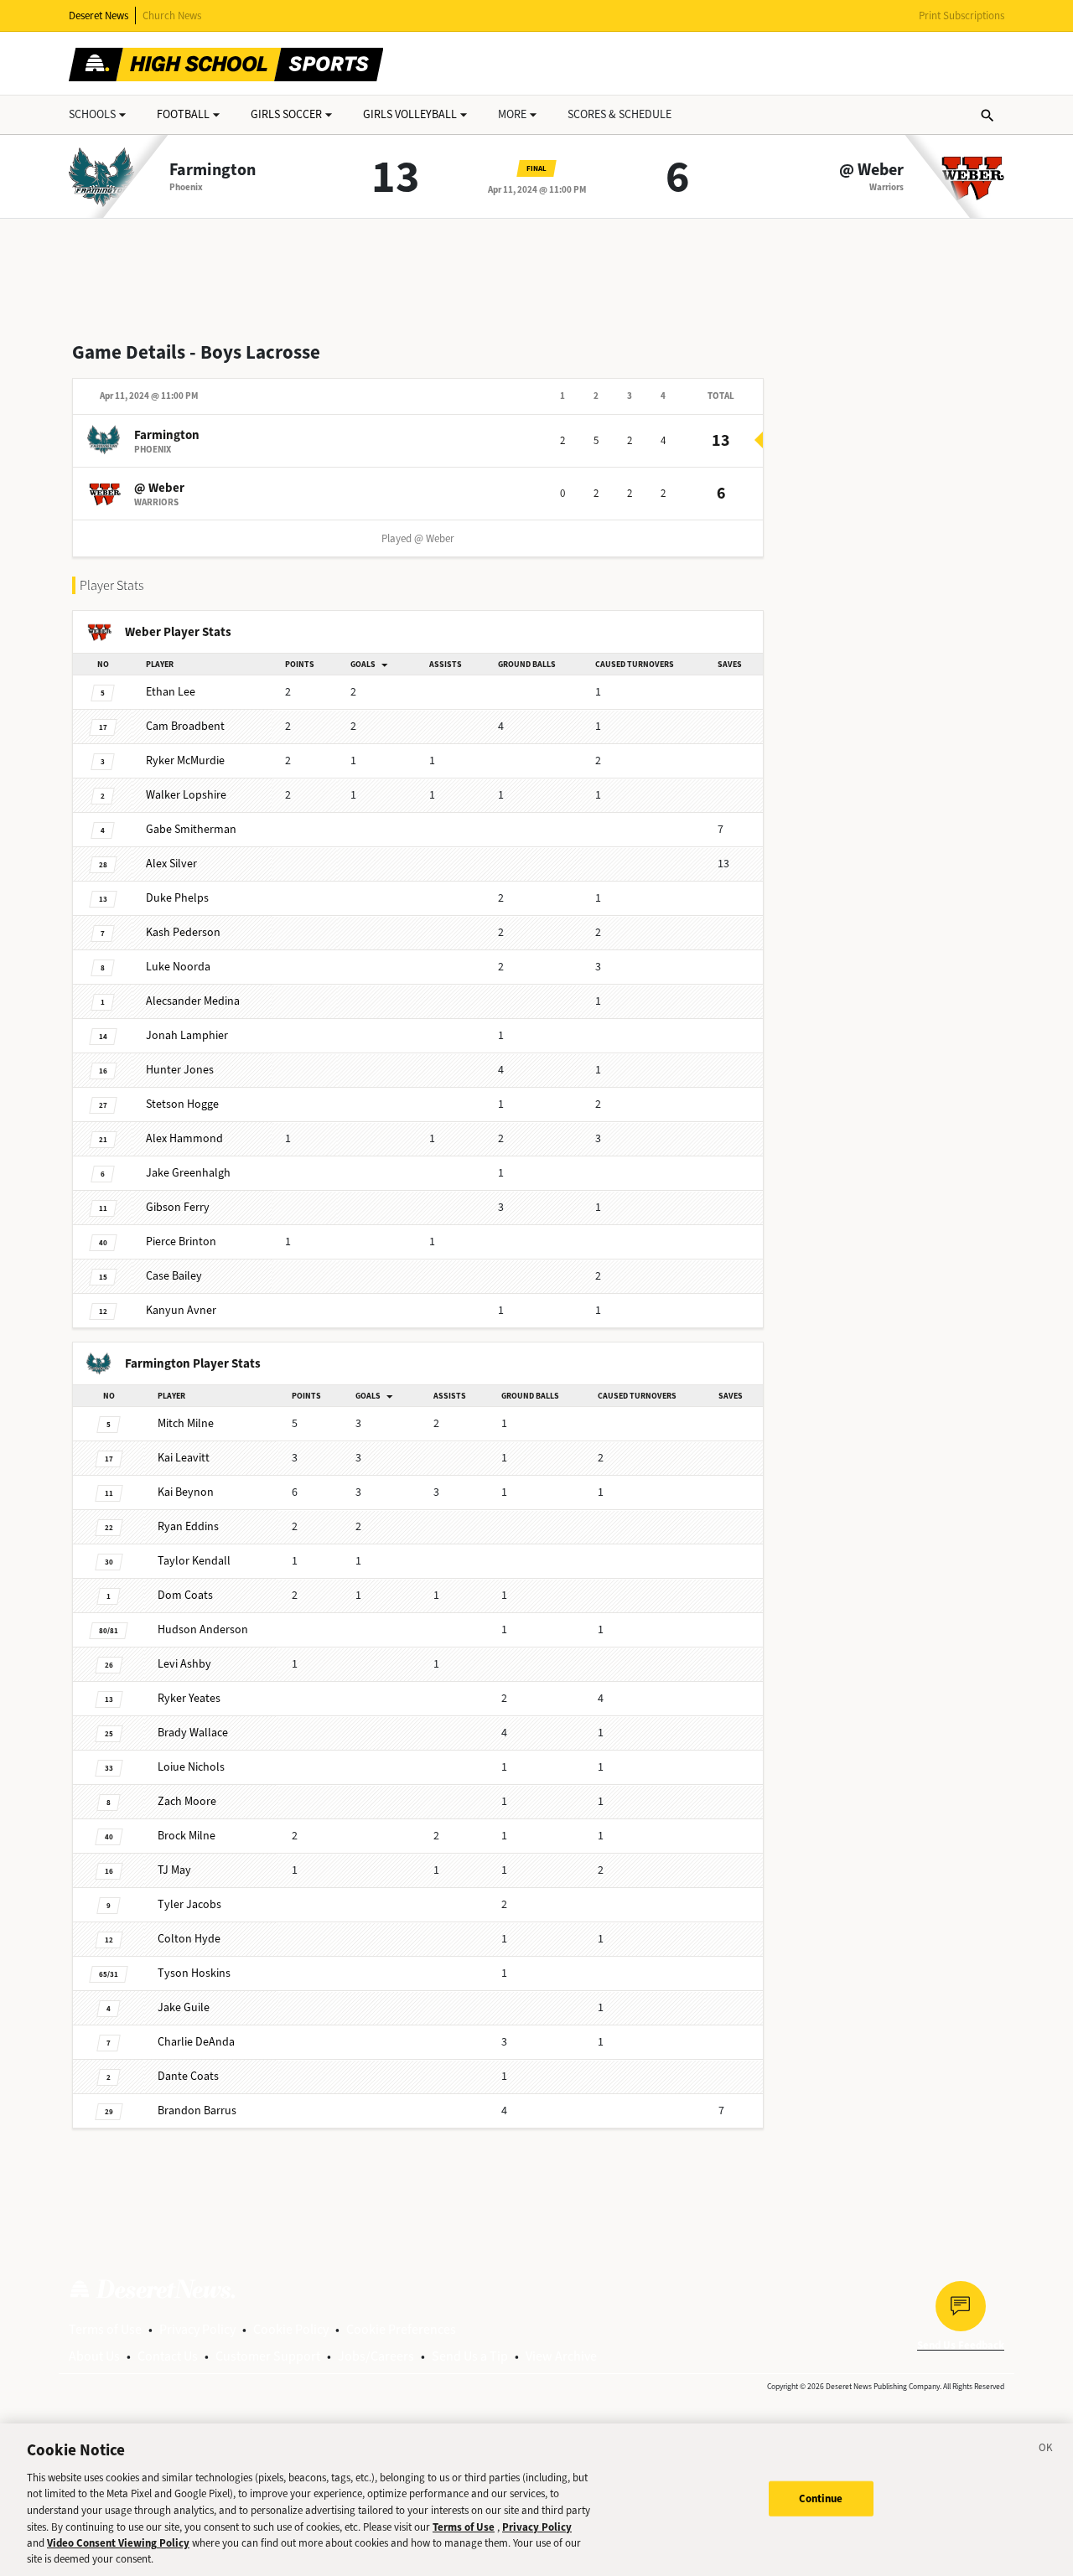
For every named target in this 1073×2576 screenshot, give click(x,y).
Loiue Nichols (191, 1767)
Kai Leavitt (184, 1458)
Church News (172, 16)
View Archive (561, 2356)
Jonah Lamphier (187, 1035)
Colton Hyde (189, 1939)
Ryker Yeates (189, 1698)
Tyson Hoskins (194, 1973)
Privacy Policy (197, 2329)
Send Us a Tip (470, 2356)
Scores (619, 114)
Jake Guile (184, 2007)
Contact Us (168, 2356)
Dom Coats (185, 1595)
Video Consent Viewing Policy (118, 2543)
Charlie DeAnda (196, 2042)
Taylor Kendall (194, 1561)
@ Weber (871, 170)
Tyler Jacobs (189, 1904)
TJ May (174, 1870)
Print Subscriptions (962, 16)
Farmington (213, 170)
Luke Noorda (178, 967)
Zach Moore (187, 1801)
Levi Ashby (184, 1664)
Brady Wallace (193, 1733)
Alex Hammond (184, 1138)
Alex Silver (171, 864)
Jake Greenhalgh (188, 1173)
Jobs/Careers (376, 2356)
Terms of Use (105, 2329)
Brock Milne (187, 1836)
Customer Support (268, 2356)
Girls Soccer (286, 114)
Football (183, 114)
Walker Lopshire (186, 795)
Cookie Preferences (401, 2329)
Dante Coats (188, 2076)
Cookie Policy (291, 2329)
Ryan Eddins (188, 1526)
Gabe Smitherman (191, 829)
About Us (94, 2356)
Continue (821, 2498)
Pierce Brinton (181, 1241)
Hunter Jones (180, 1070)
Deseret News (98, 16)
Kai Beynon (186, 1492)
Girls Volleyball (410, 114)
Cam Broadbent (185, 726)
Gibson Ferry (178, 1207)
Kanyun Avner (181, 1310)
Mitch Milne (186, 1423)
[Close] (1046, 2450)
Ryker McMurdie (185, 760)
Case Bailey (174, 1276)
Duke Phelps (177, 898)
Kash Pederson (183, 932)
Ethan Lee (171, 692)
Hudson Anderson (203, 1629)
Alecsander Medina (193, 1001)
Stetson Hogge (182, 1104)
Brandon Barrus (197, 2110)
